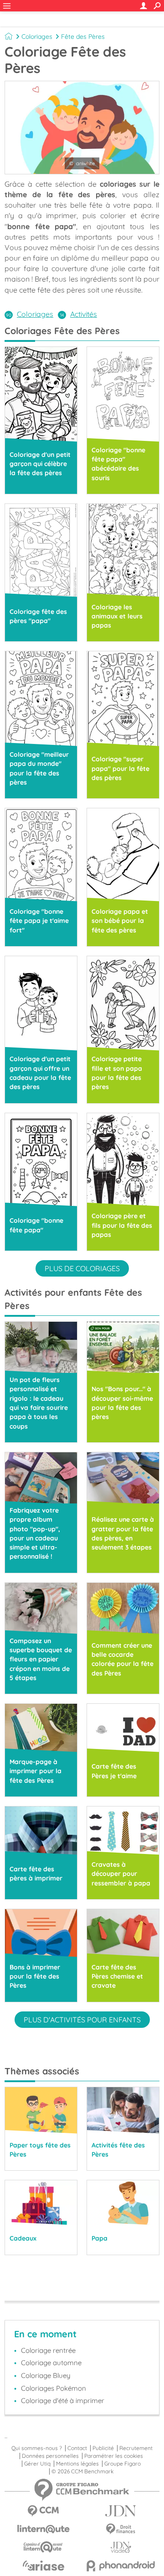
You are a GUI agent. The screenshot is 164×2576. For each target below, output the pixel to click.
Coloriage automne (51, 2363)
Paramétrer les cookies (114, 2456)
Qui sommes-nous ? (37, 2448)
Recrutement (136, 2448)
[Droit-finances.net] (121, 2529)
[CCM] (43, 2511)
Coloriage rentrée (48, 2350)
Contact (77, 2448)
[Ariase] (43, 2566)
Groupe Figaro (123, 2464)
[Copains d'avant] (43, 2547)
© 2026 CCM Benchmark (82, 2471)
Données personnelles (50, 2456)
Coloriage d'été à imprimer (63, 2401)
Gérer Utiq (37, 2464)
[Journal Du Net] (121, 2511)
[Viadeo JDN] (121, 2547)
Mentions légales (77, 2464)
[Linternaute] (43, 2529)
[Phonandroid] (121, 2566)
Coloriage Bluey (46, 2375)
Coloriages (37, 37)
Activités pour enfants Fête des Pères (73, 1299)
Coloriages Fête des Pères (62, 331)
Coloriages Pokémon (54, 2388)
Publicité (103, 2448)
